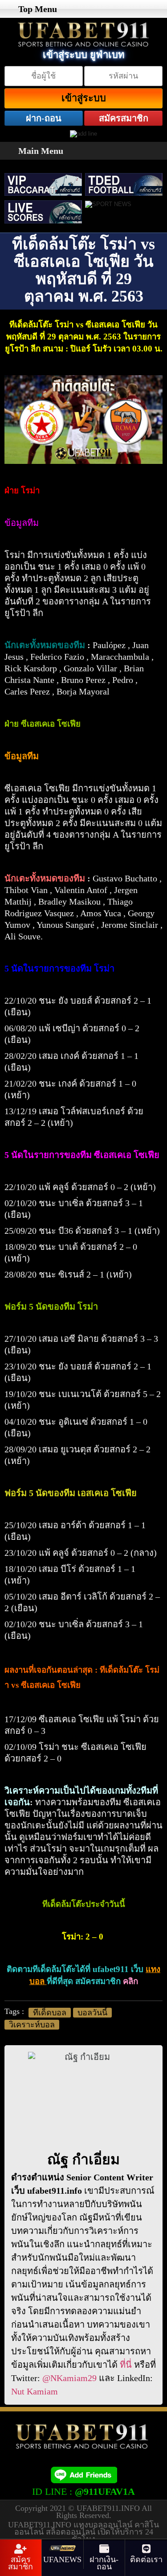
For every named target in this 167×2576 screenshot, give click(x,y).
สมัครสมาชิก (124, 118)
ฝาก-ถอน (44, 118)
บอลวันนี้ (92, 2013)
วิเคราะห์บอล (32, 2025)
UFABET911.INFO (109, 2508)
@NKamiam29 (69, 2378)
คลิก (130, 1981)
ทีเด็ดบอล (50, 2013)
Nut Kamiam (35, 2391)
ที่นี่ (126, 2365)
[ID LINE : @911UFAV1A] (84, 2474)
